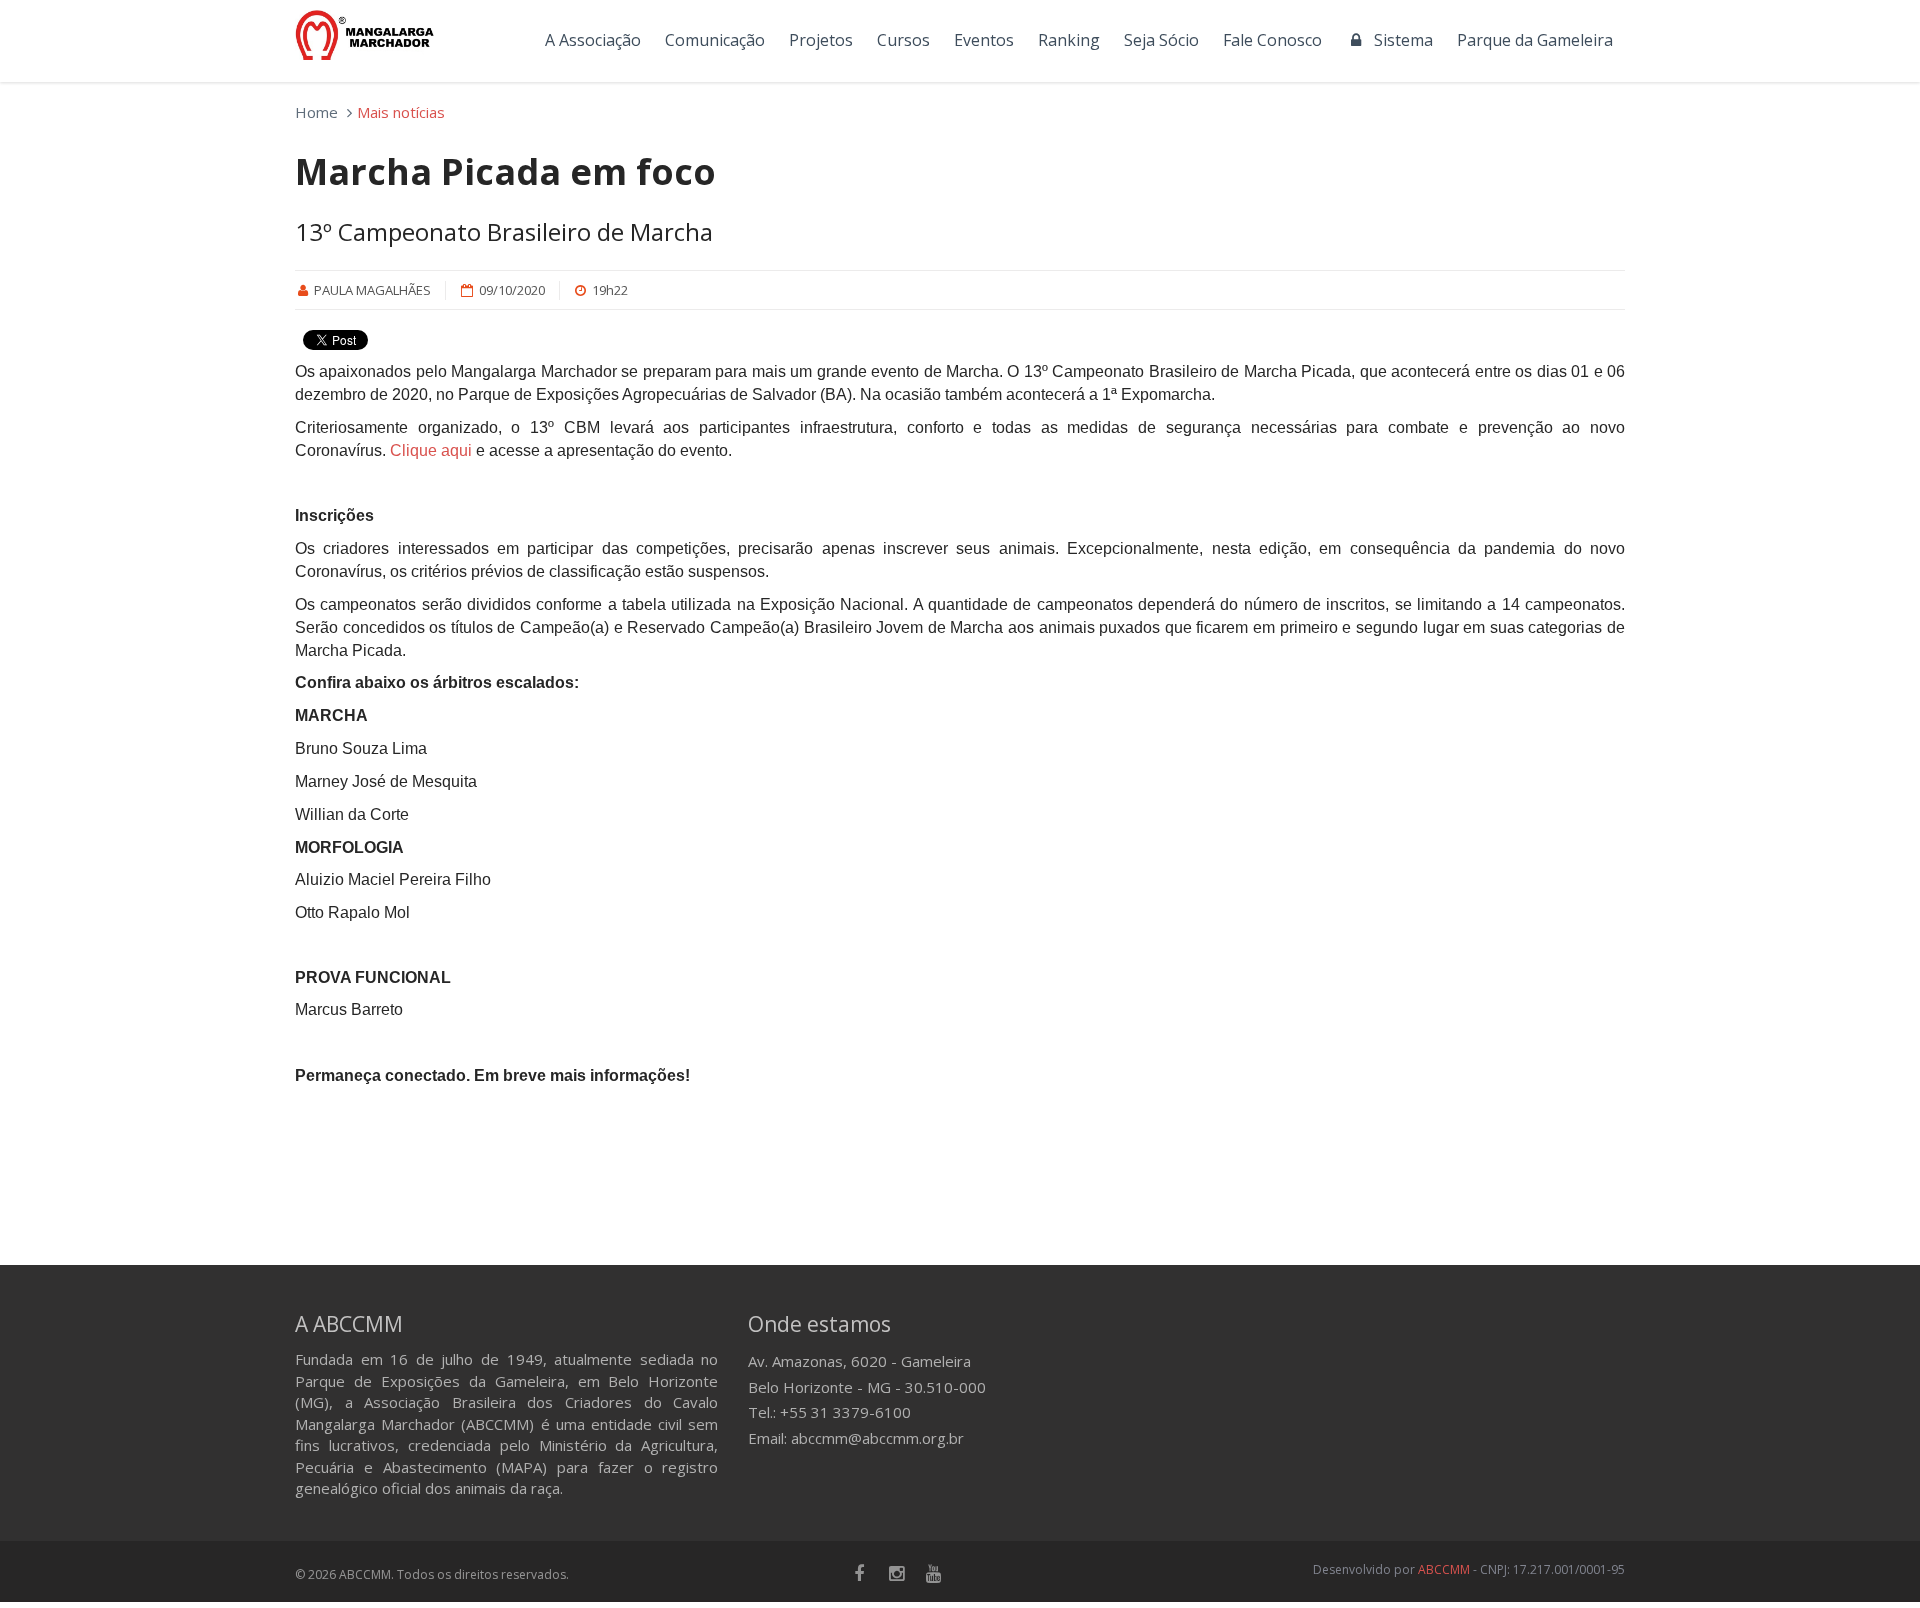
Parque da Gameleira (1535, 40)
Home (316, 112)
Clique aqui (431, 450)
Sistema (1399, 40)
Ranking (1069, 40)
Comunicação (715, 40)
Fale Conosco (1272, 40)
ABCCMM (1444, 1569)
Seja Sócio (1161, 40)
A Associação (593, 40)
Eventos (984, 40)
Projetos (821, 40)
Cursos (903, 40)
